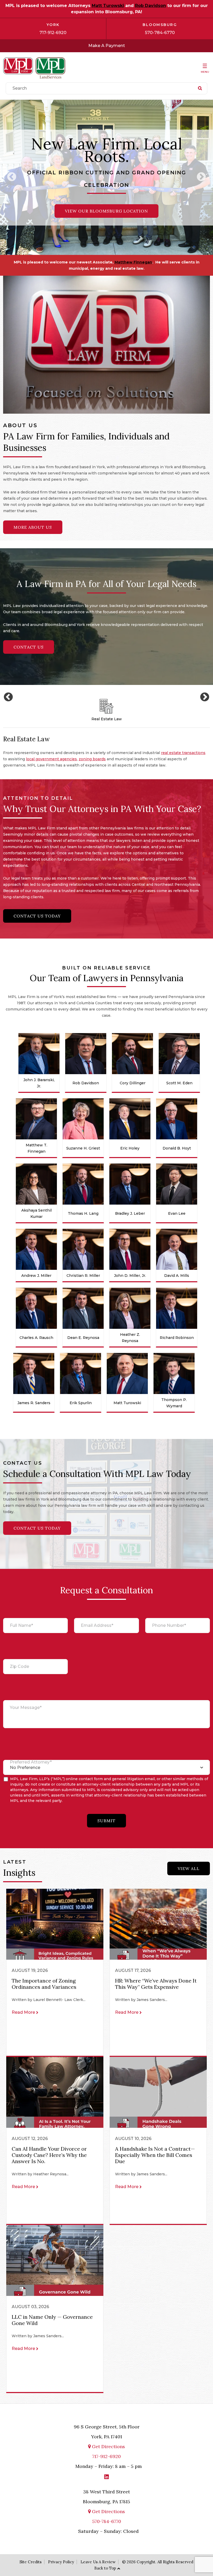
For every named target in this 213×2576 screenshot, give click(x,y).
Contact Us (29, 647)
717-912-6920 (53, 33)
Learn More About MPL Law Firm (106, 199)
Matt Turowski (108, 6)
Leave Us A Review (98, 2562)
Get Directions (108, 2446)
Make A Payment (107, 46)
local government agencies (51, 759)
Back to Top (105, 2568)
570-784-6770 (160, 33)
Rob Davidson (151, 6)
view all (189, 1868)
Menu (205, 72)
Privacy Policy (61, 2562)
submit (106, 1821)
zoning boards (92, 759)
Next (201, 177)
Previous (12, 177)
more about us (33, 527)
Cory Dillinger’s (76, 262)
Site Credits (31, 2562)
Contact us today (37, 916)
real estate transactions (183, 753)
